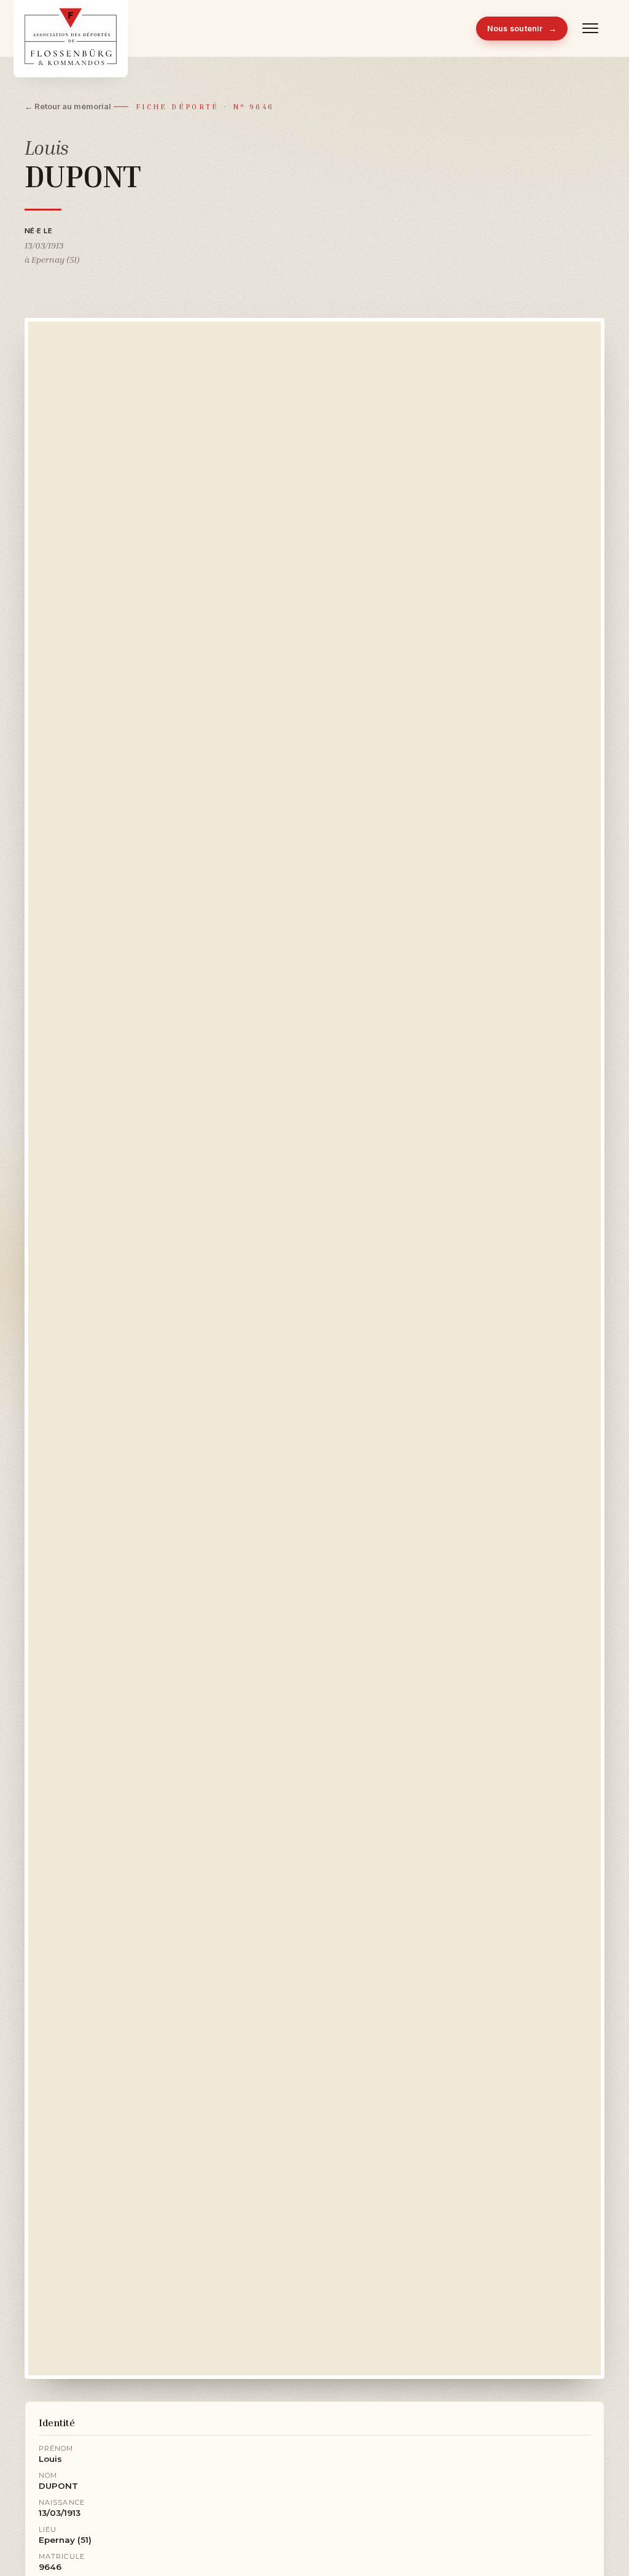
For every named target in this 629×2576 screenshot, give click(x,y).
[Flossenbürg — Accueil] (71, 28)
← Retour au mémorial (68, 106)
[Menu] (591, 28)
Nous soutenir (522, 29)
